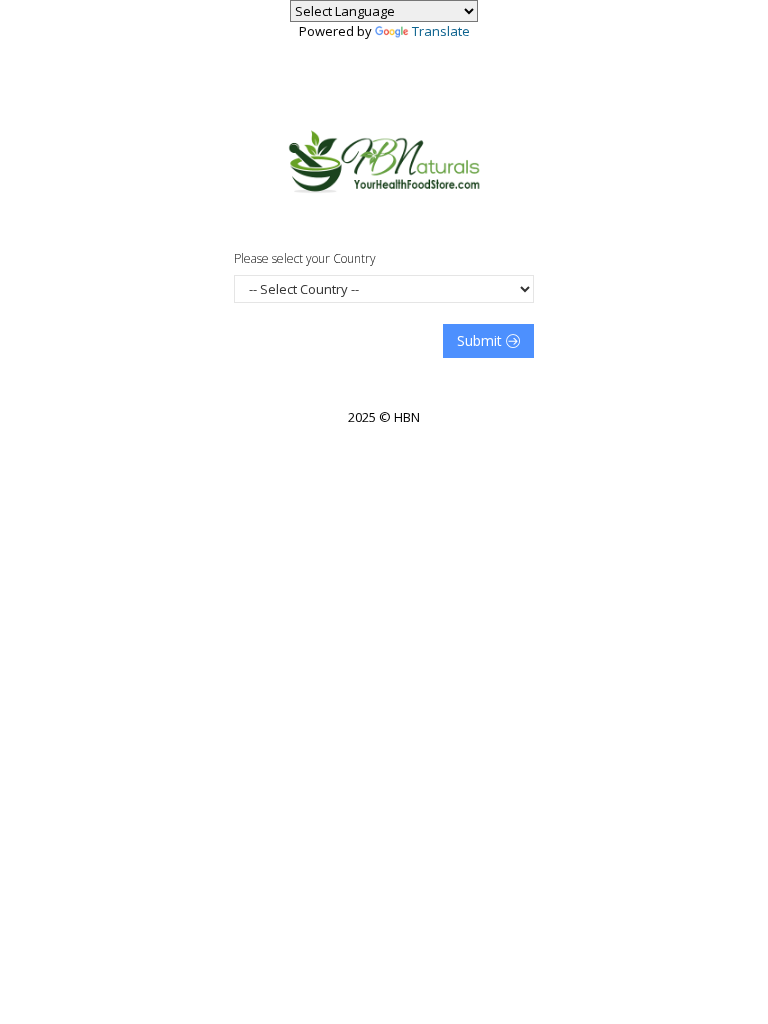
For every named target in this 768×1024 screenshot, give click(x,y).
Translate (441, 31)
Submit (481, 340)
